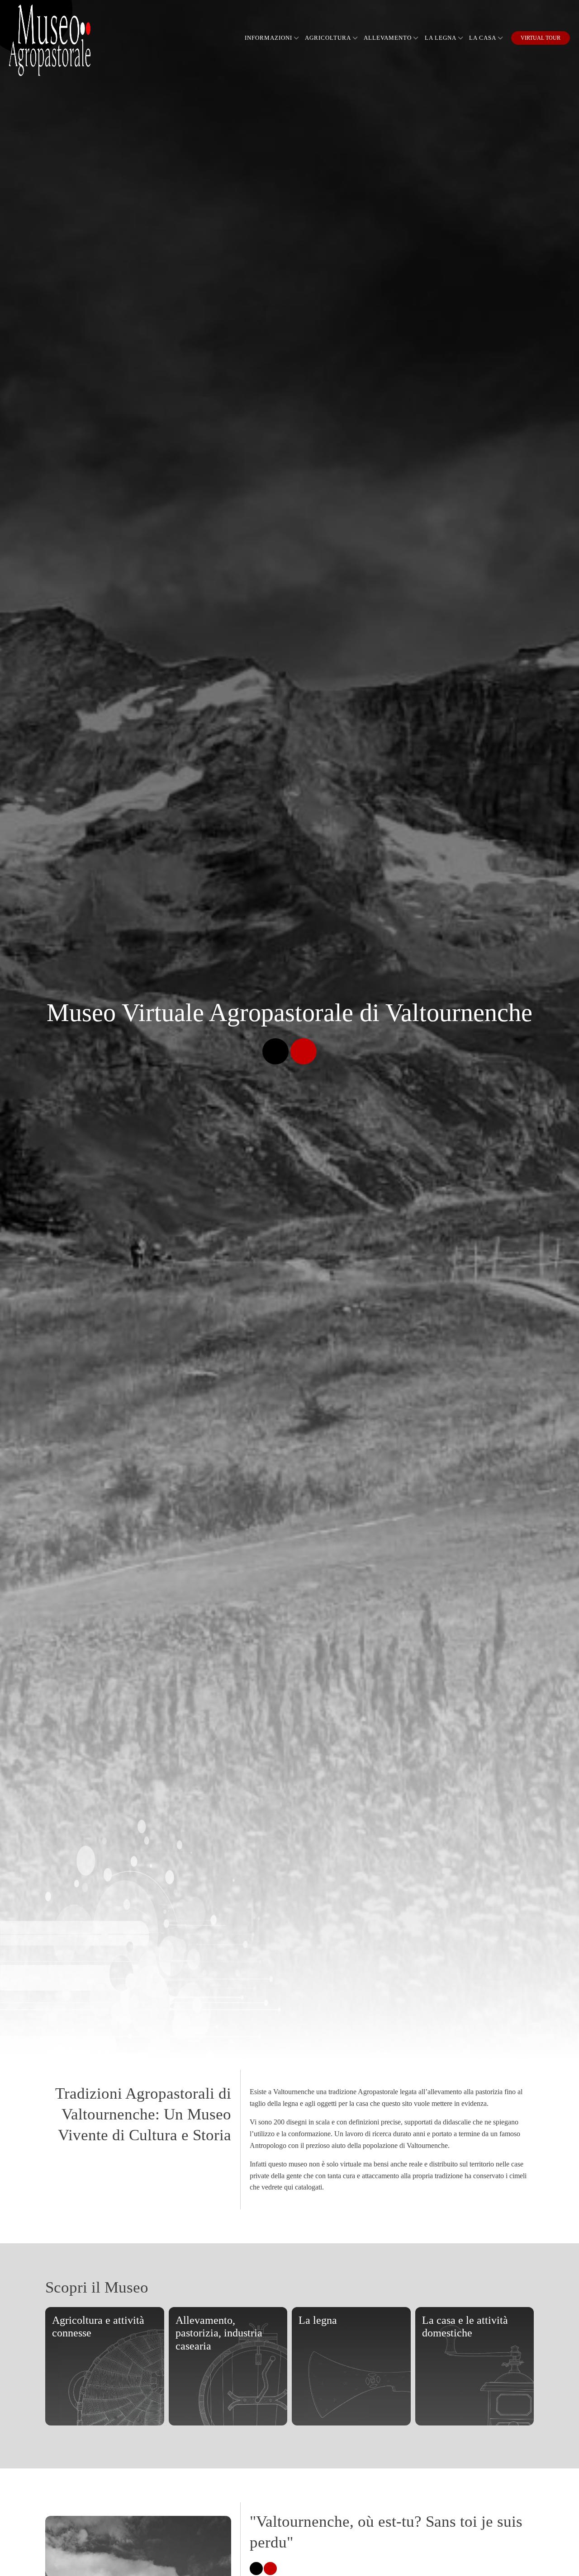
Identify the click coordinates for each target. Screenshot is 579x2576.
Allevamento (388, 38)
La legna (441, 38)
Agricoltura (328, 38)
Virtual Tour (541, 38)
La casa (483, 38)
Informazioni (268, 38)
